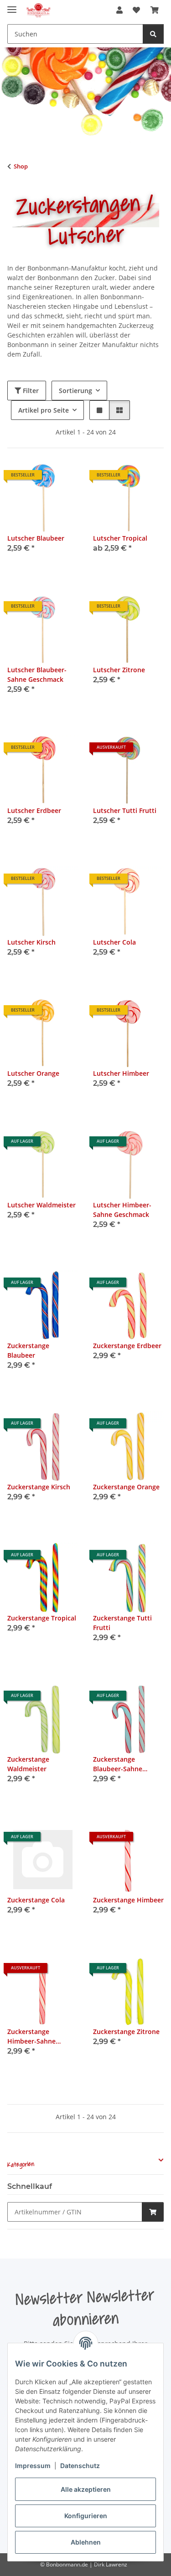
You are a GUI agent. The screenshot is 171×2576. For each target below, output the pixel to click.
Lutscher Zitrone (119, 670)
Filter (30, 391)
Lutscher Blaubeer (36, 538)
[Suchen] (153, 34)
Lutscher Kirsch (31, 942)
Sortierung (75, 391)
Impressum (33, 2466)
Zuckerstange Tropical (42, 1618)
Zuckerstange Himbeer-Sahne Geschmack (31, 2037)
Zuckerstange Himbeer (128, 1900)
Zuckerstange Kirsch (39, 1487)
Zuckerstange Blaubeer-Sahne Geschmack (118, 1764)
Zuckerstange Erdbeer (127, 1346)
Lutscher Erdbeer (34, 810)
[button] (119, 10)
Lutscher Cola (114, 942)
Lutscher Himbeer (121, 1073)
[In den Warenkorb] (153, 2212)
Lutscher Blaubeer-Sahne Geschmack (37, 675)
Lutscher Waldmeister (41, 1205)
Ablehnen (86, 2542)
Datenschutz (80, 2466)
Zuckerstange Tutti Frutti (122, 1623)
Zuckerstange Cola (36, 1900)
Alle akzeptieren (86, 2489)
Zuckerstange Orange (126, 1487)
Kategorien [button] (21, 2165)
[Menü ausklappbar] (12, 6)
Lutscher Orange (33, 1073)
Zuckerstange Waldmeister (28, 1764)
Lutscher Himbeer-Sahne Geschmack (122, 1210)
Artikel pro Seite (44, 410)
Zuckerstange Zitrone (126, 2032)
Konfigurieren (86, 2516)
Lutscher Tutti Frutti (125, 810)
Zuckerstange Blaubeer (28, 1350)
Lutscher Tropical (120, 538)
